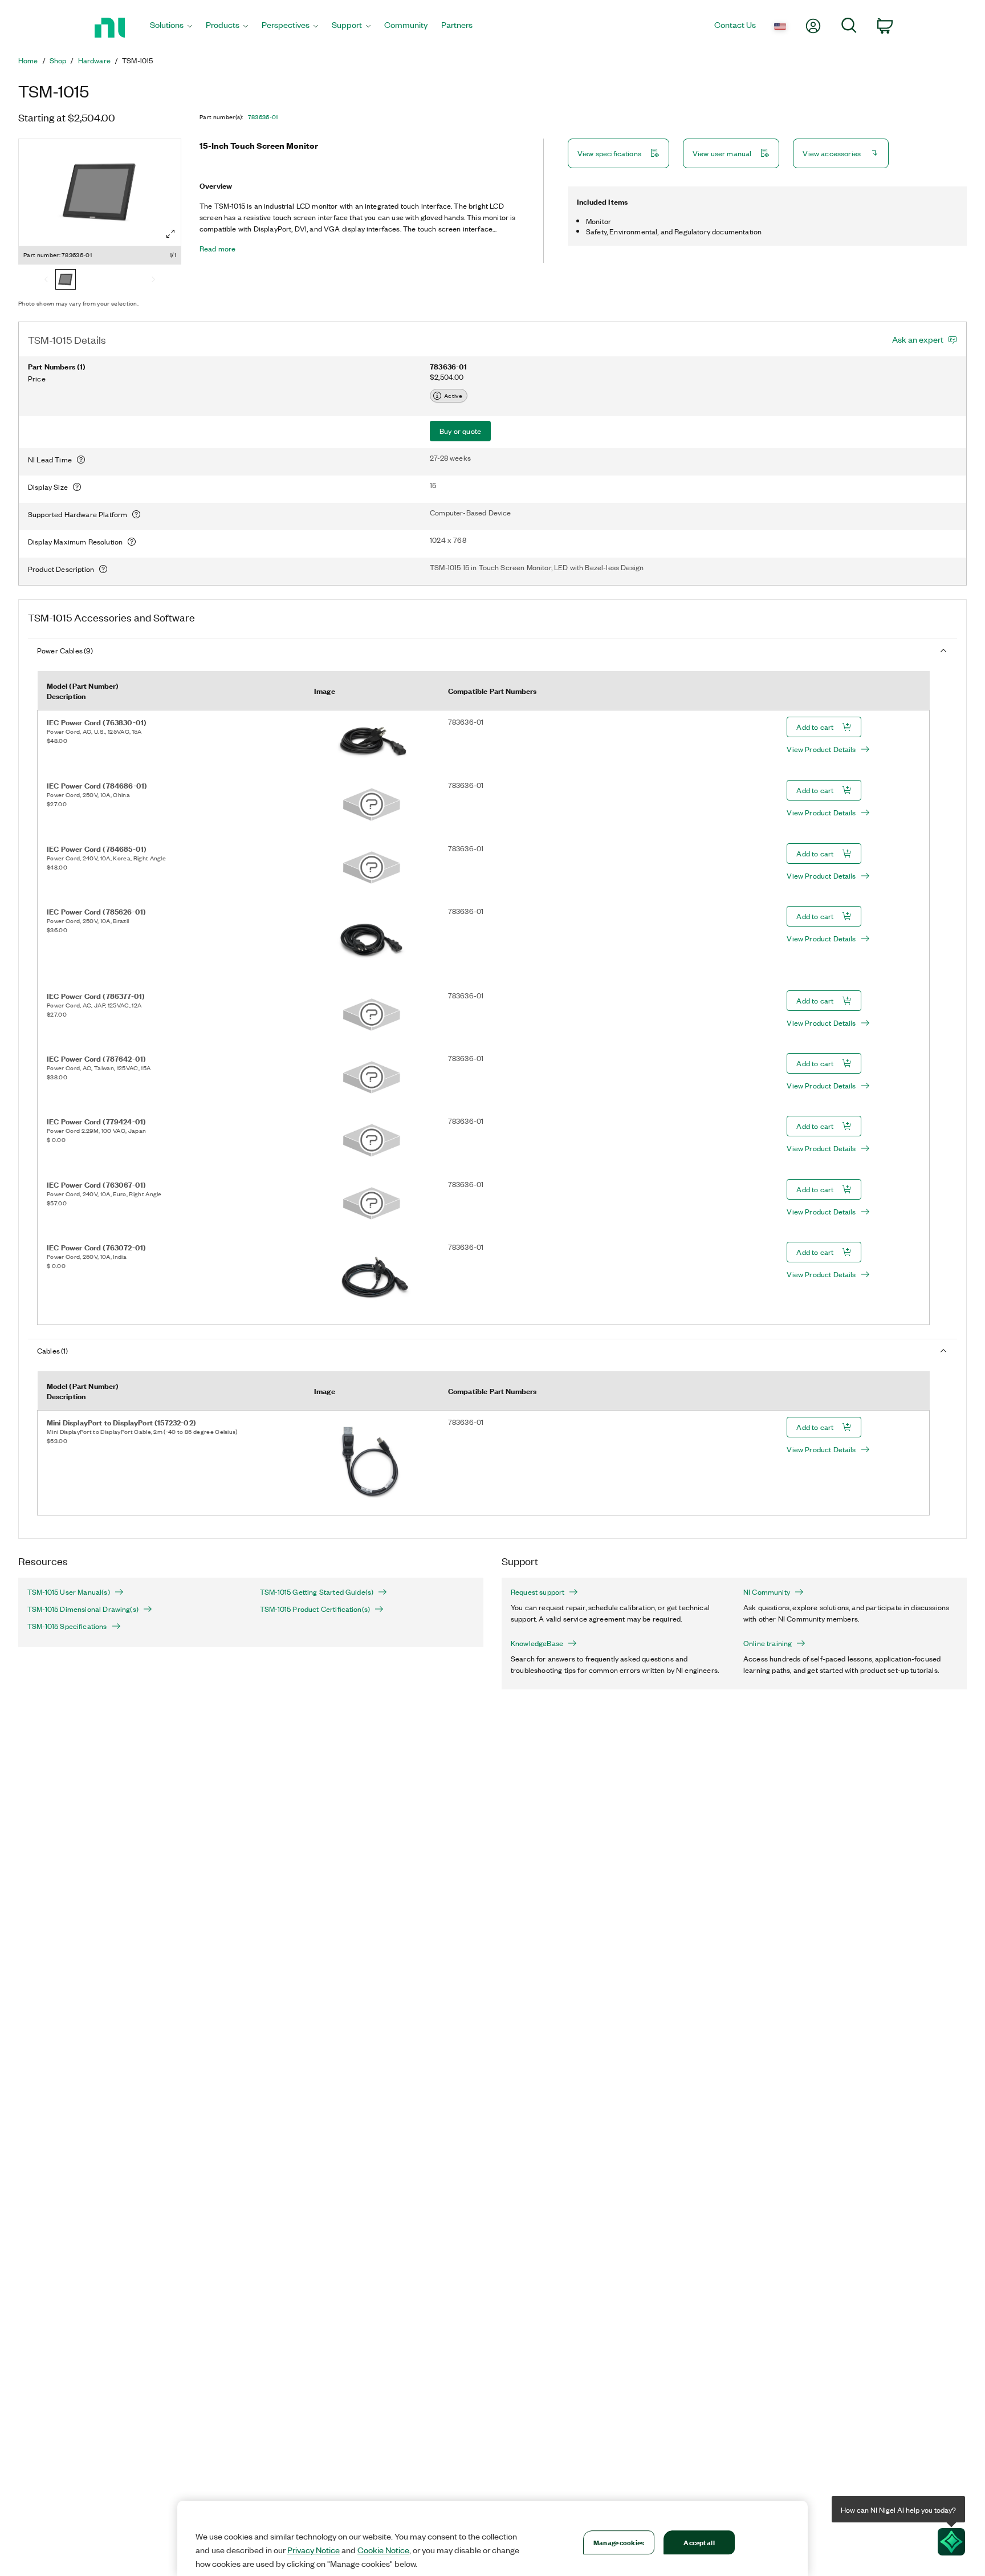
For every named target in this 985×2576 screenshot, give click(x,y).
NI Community (767, 1592)
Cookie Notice (383, 2550)
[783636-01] (66, 281)
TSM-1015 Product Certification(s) (315, 1609)
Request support (538, 1592)
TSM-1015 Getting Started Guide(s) (317, 1592)
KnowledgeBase (537, 1643)
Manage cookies (619, 2542)
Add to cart (815, 727)
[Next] (153, 281)
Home (28, 60)
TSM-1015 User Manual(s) (69, 1592)
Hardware (94, 60)
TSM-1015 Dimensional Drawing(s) (83, 1609)
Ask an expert (918, 339)
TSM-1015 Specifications (67, 1626)
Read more (217, 249)
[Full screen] (170, 234)
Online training (768, 1643)
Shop (58, 60)
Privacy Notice (314, 2550)
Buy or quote (460, 431)
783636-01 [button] (263, 117)
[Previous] (46, 281)
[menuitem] (171, 28)
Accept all (699, 2542)
